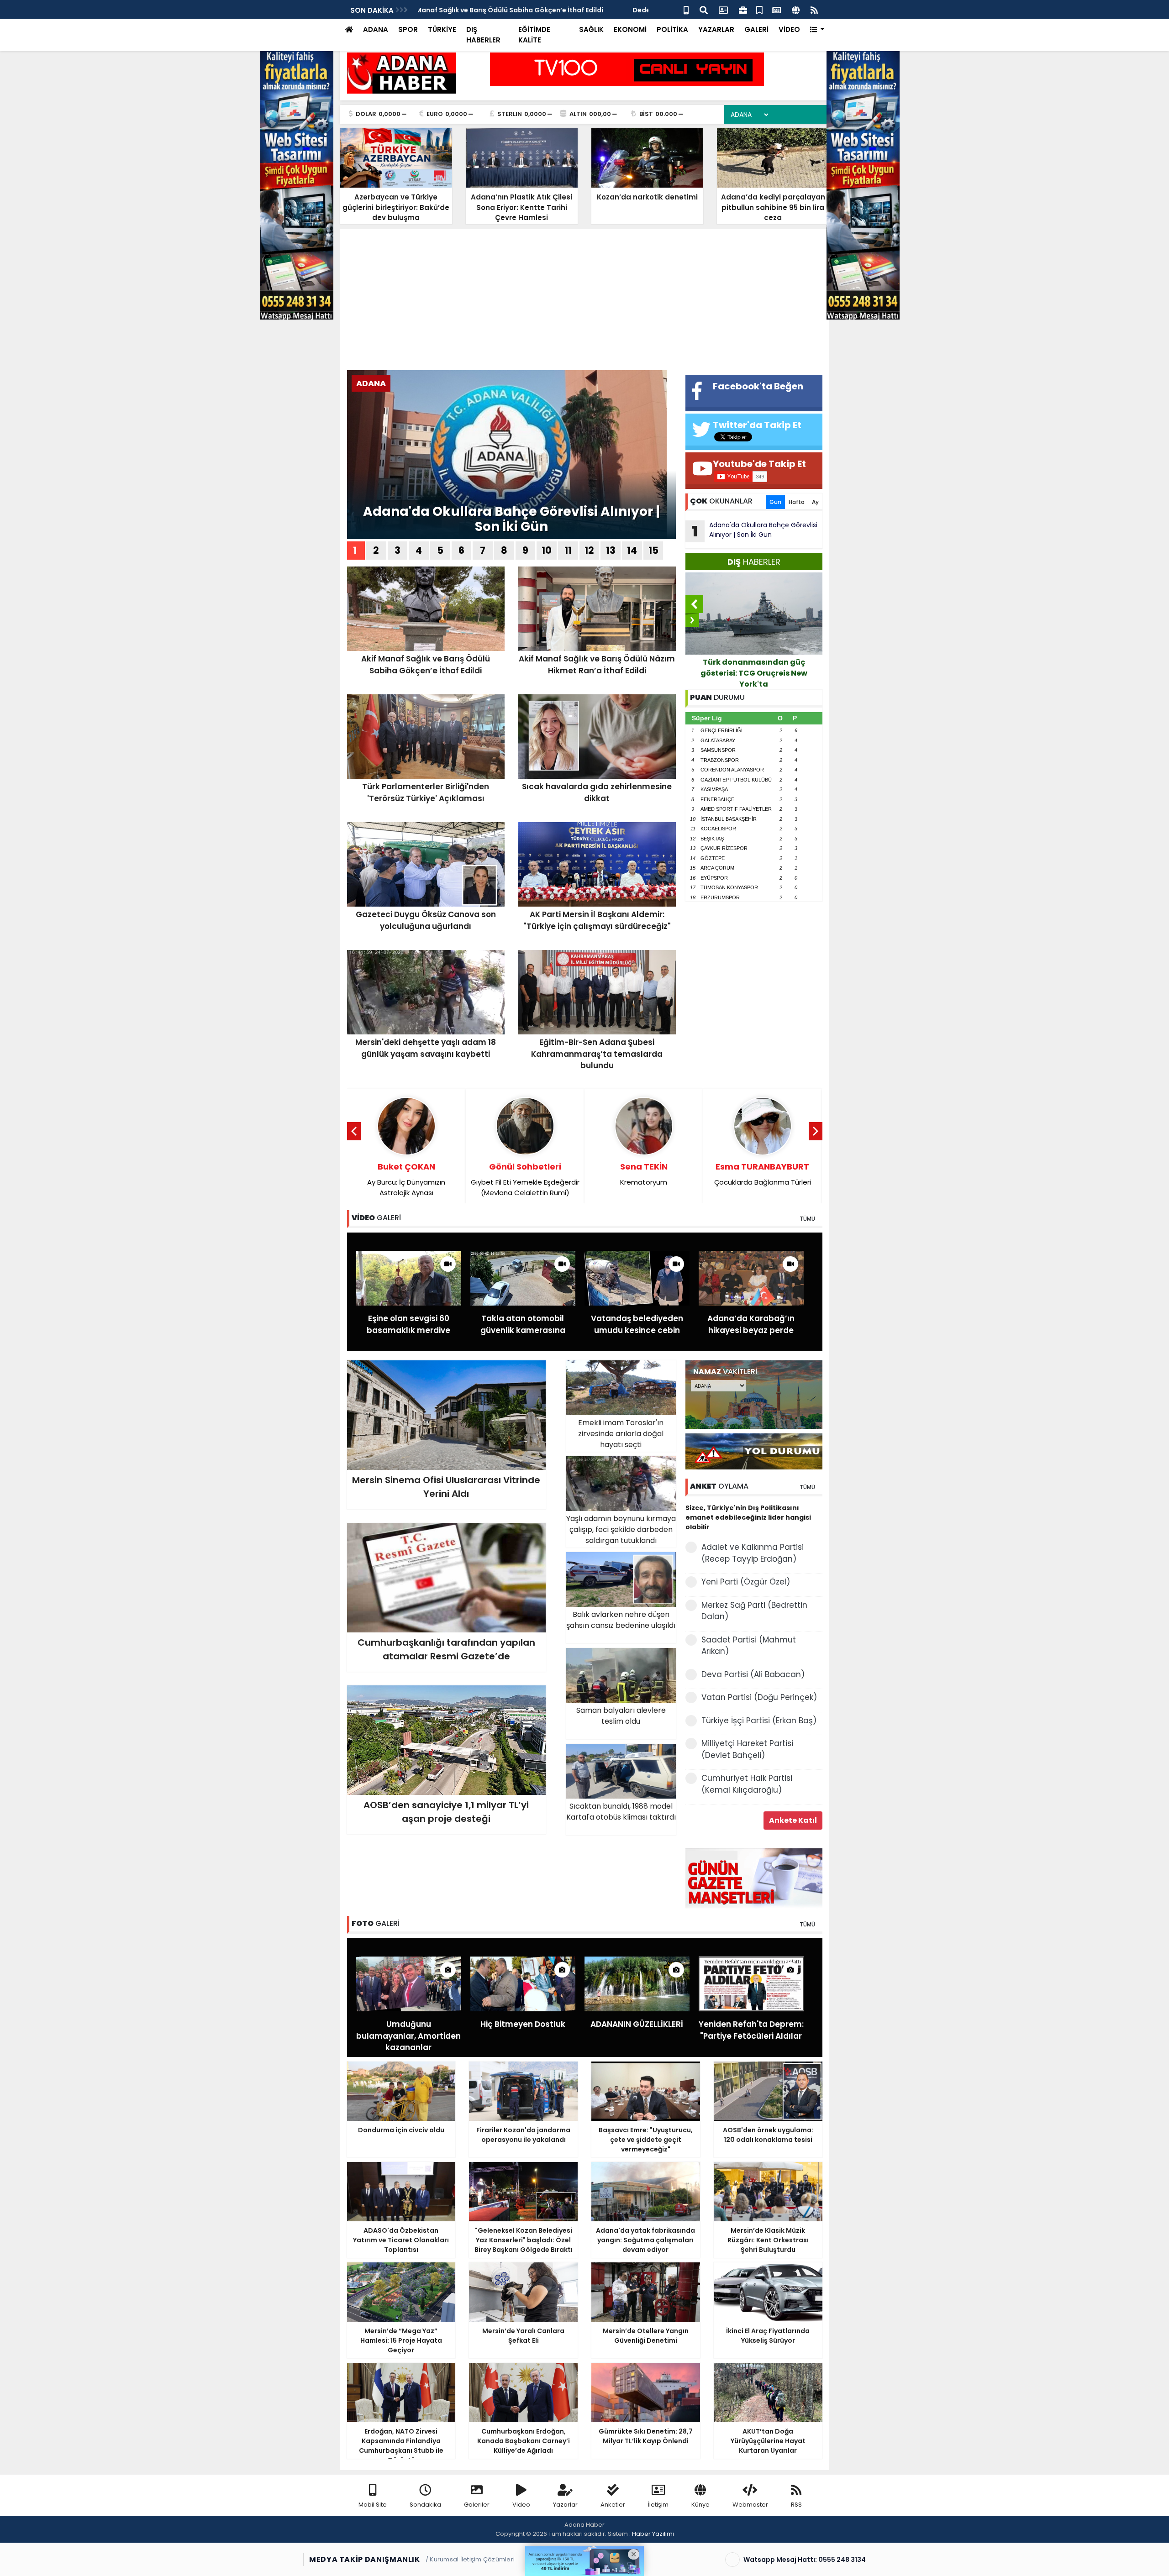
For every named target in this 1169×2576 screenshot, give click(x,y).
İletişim (658, 2505)
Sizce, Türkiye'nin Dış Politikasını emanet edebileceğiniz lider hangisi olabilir (748, 1517)
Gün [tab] (775, 502)
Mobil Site (373, 2505)
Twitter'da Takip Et (757, 425)
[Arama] (704, 9)
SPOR (408, 29)
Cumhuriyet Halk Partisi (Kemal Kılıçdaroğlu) (747, 1784)
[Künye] (796, 9)
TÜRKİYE (442, 29)
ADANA (376, 29)
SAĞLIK (591, 29)
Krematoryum (525, 1174)
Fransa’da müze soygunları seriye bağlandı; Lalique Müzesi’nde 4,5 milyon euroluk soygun (754, 673)
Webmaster (750, 2505)
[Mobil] (686, 9)
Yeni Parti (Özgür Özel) (746, 1582)
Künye (700, 2505)
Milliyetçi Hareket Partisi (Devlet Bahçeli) (747, 1749)
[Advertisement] (585, 302)
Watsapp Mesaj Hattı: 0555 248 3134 (805, 2560)
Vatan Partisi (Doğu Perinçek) (759, 1697)
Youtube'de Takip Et (759, 464)
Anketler (613, 2505)
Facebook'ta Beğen (758, 386)
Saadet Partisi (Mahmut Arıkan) (749, 1646)
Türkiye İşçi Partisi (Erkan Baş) (759, 1721)
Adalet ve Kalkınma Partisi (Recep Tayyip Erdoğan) (753, 1553)
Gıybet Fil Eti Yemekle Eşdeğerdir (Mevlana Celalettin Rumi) (406, 1179)
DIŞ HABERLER (483, 35)
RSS (796, 2505)
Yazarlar (565, 2505)
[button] (817, 30)
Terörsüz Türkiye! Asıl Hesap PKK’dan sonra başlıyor (762, 1179)
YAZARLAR (716, 29)
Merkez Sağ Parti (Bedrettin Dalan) (754, 1611)
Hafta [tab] (797, 502)
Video (521, 2505)
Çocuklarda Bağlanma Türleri (644, 1174)
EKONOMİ (630, 29)
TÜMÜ (807, 1219)
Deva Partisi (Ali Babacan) (753, 1674)
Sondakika (425, 2505)
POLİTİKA (672, 29)
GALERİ (756, 29)
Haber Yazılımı (653, 2534)
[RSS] (814, 9)
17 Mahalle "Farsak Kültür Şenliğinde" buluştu (492, 10)
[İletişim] (723, 9)
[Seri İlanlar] (759, 9)
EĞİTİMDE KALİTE (534, 35)
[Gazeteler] (776, 9)
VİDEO (789, 29)
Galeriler (477, 2505)
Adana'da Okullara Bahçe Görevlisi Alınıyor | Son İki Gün (511, 519)
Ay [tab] (815, 502)
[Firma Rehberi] (743, 9)
